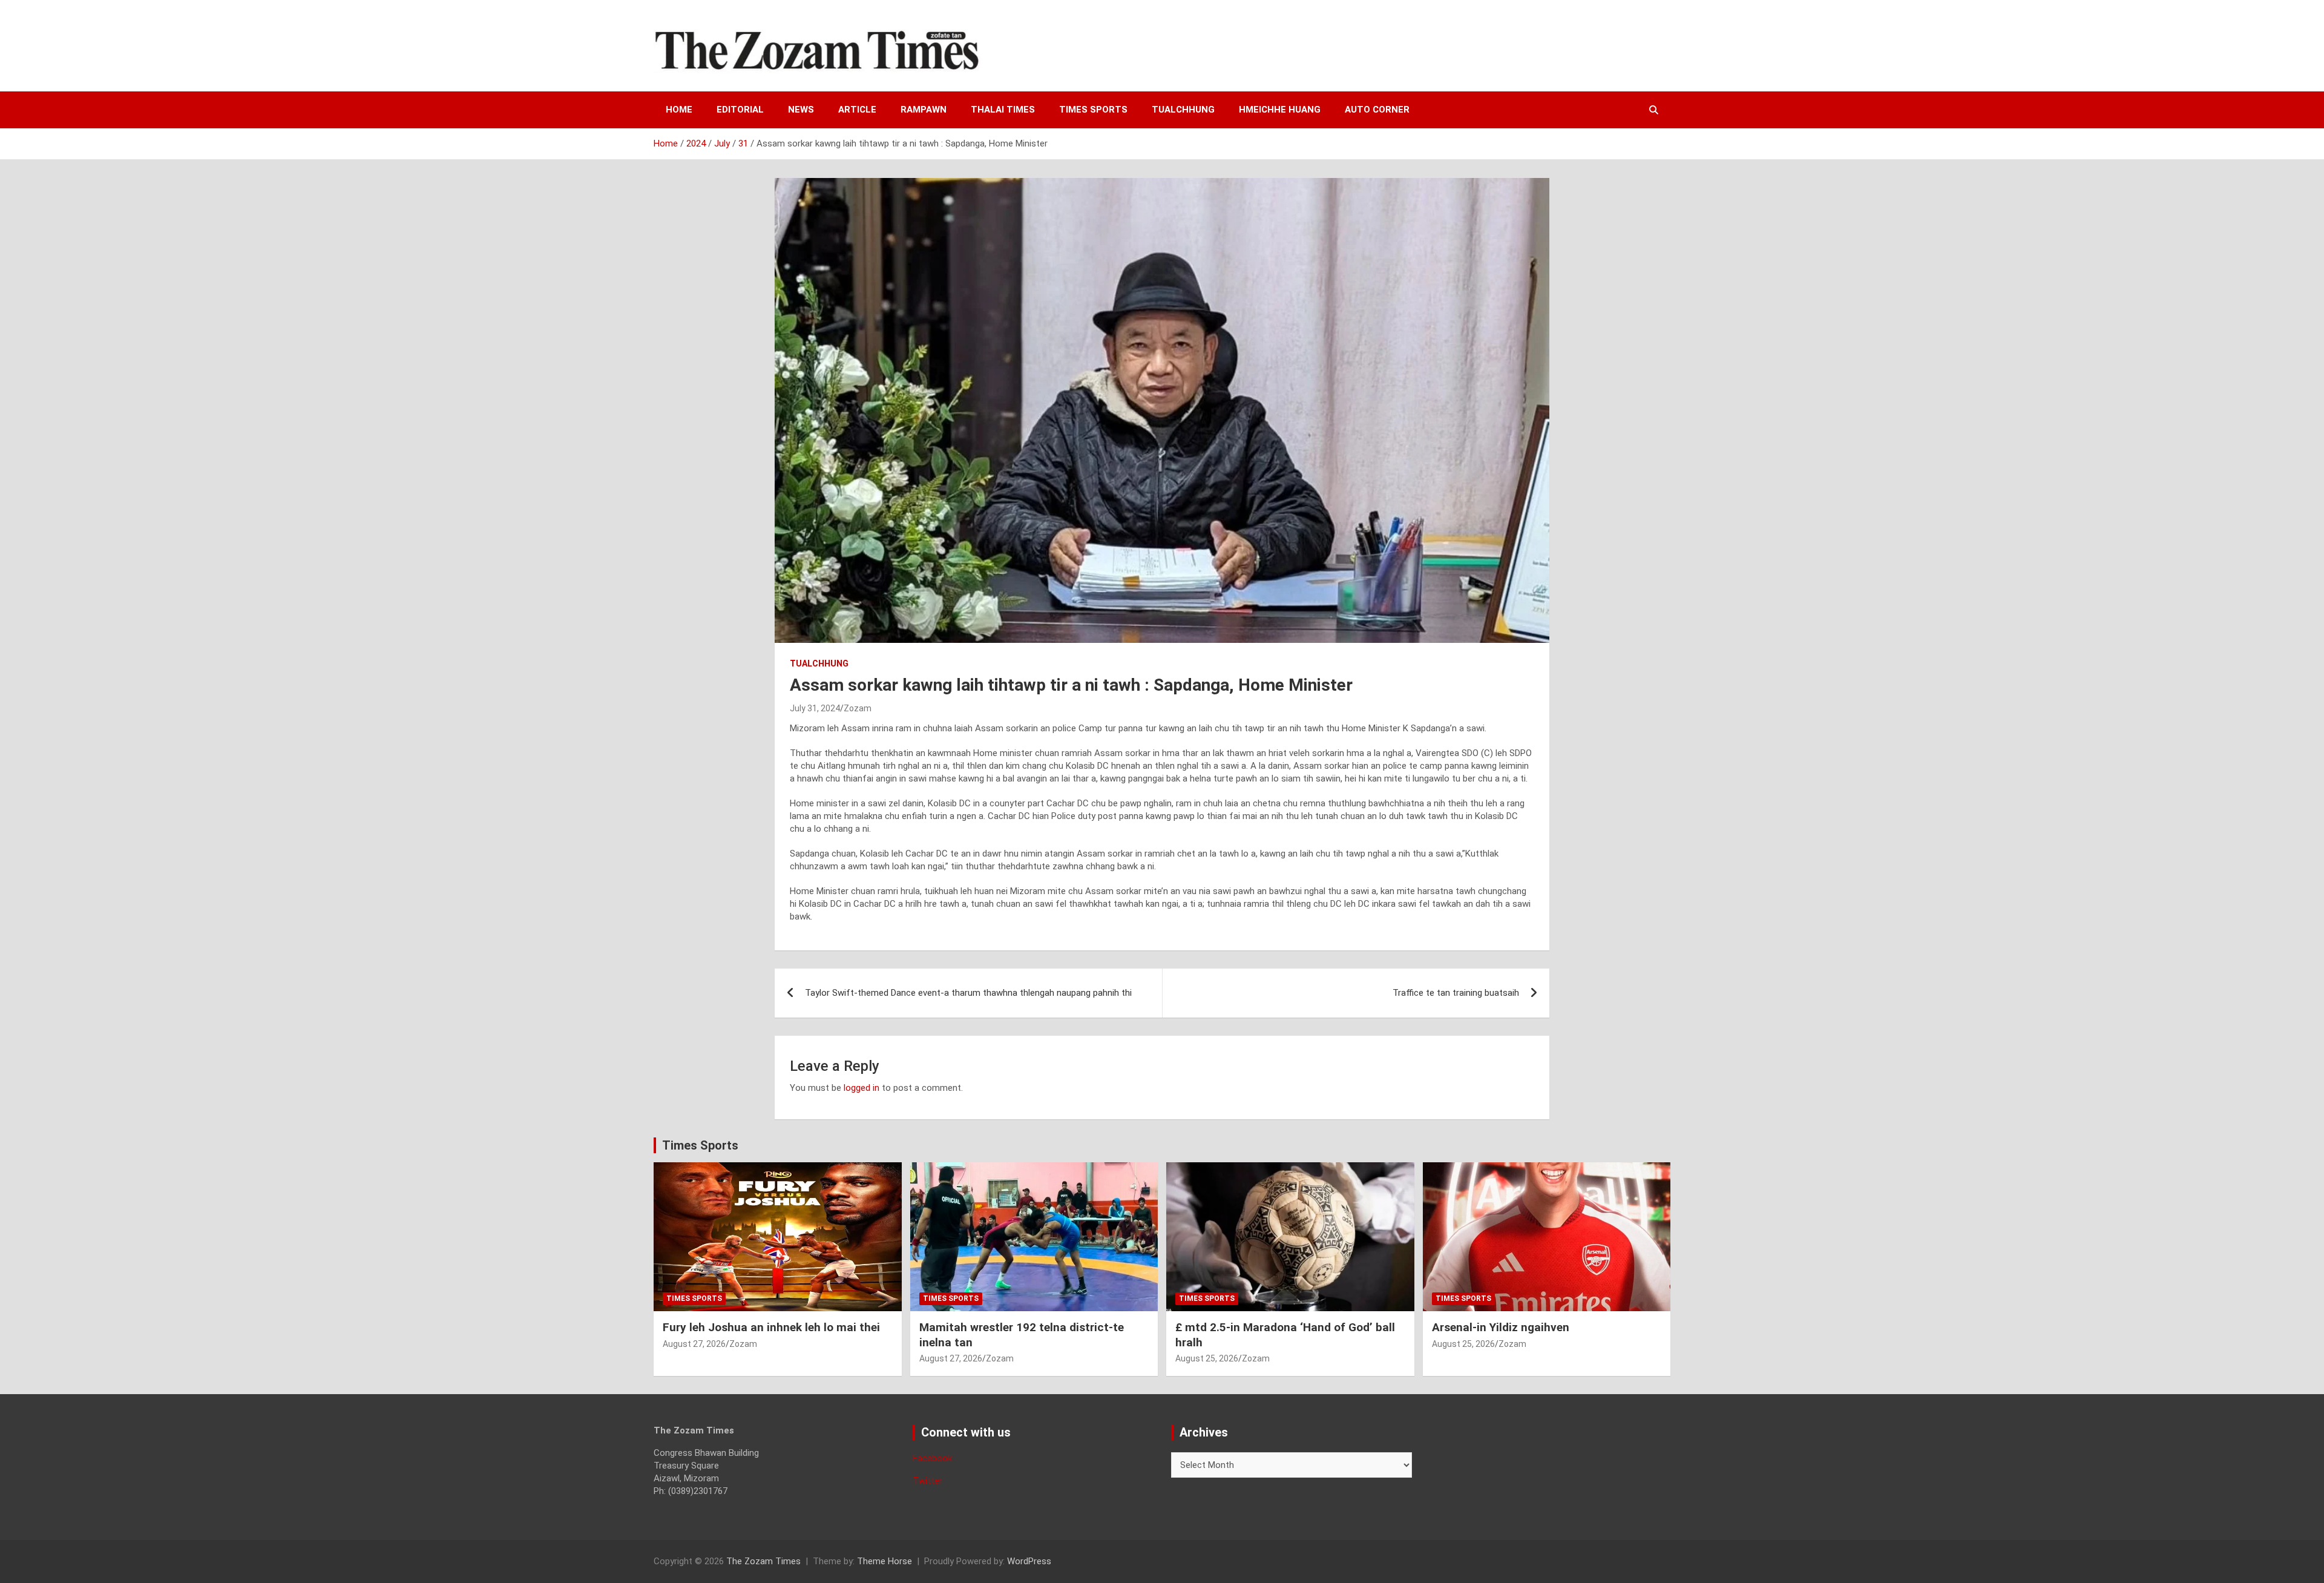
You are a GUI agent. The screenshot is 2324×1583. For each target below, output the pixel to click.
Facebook (932, 1458)
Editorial (740, 110)
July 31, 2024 (815, 708)
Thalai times (1003, 110)
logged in (862, 1088)
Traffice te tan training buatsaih (1456, 993)
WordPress (1029, 1561)
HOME (679, 110)
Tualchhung (1183, 110)
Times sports (1093, 110)
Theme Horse (885, 1561)
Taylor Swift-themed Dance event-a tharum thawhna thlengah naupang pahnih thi (968, 993)
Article (857, 110)
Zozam (858, 708)
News (801, 110)
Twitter (927, 1481)
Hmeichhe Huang (1280, 110)
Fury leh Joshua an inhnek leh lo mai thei (771, 1327)
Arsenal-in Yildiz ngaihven (1501, 1327)
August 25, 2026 (1207, 1358)
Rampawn (924, 110)
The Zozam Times (763, 1561)
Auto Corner (1377, 110)
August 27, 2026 (694, 1344)
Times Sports (700, 1145)
